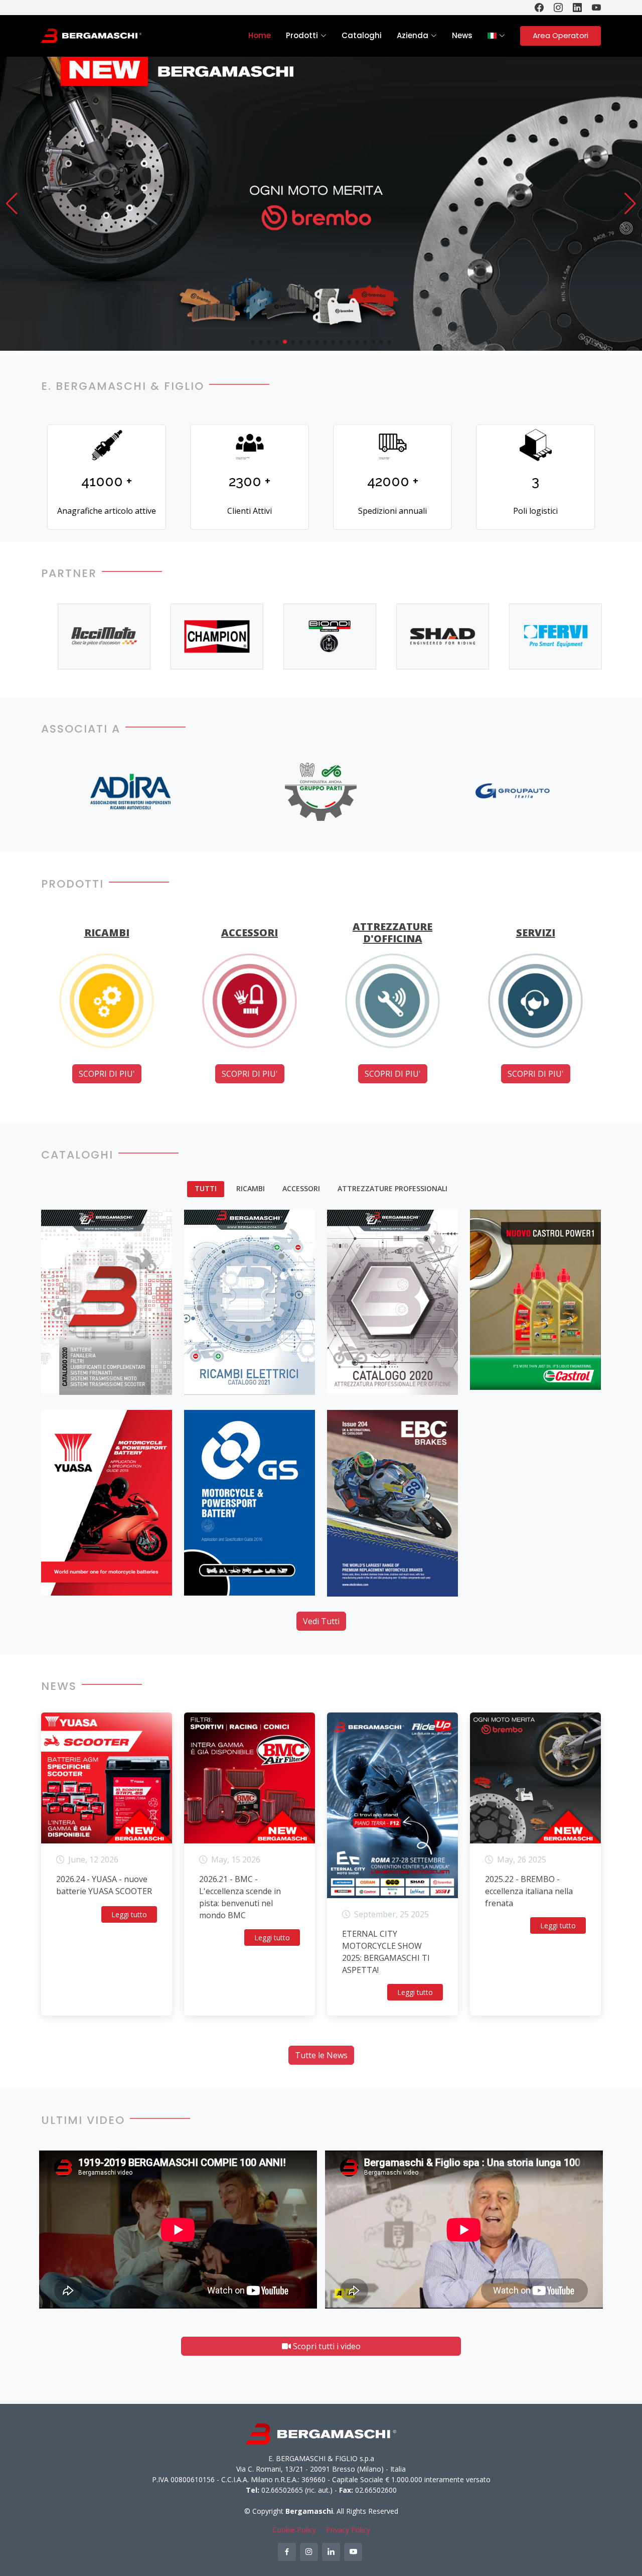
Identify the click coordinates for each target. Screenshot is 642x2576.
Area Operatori (560, 35)
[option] (96, 636)
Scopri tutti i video (326, 2346)
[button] (12, 204)
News (462, 35)
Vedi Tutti (321, 1621)
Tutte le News (321, 2055)
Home (260, 35)
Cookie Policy (294, 2530)
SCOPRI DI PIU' (107, 1074)
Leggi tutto (129, 1914)
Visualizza (72, 1377)
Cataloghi (362, 35)
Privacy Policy (348, 2530)
